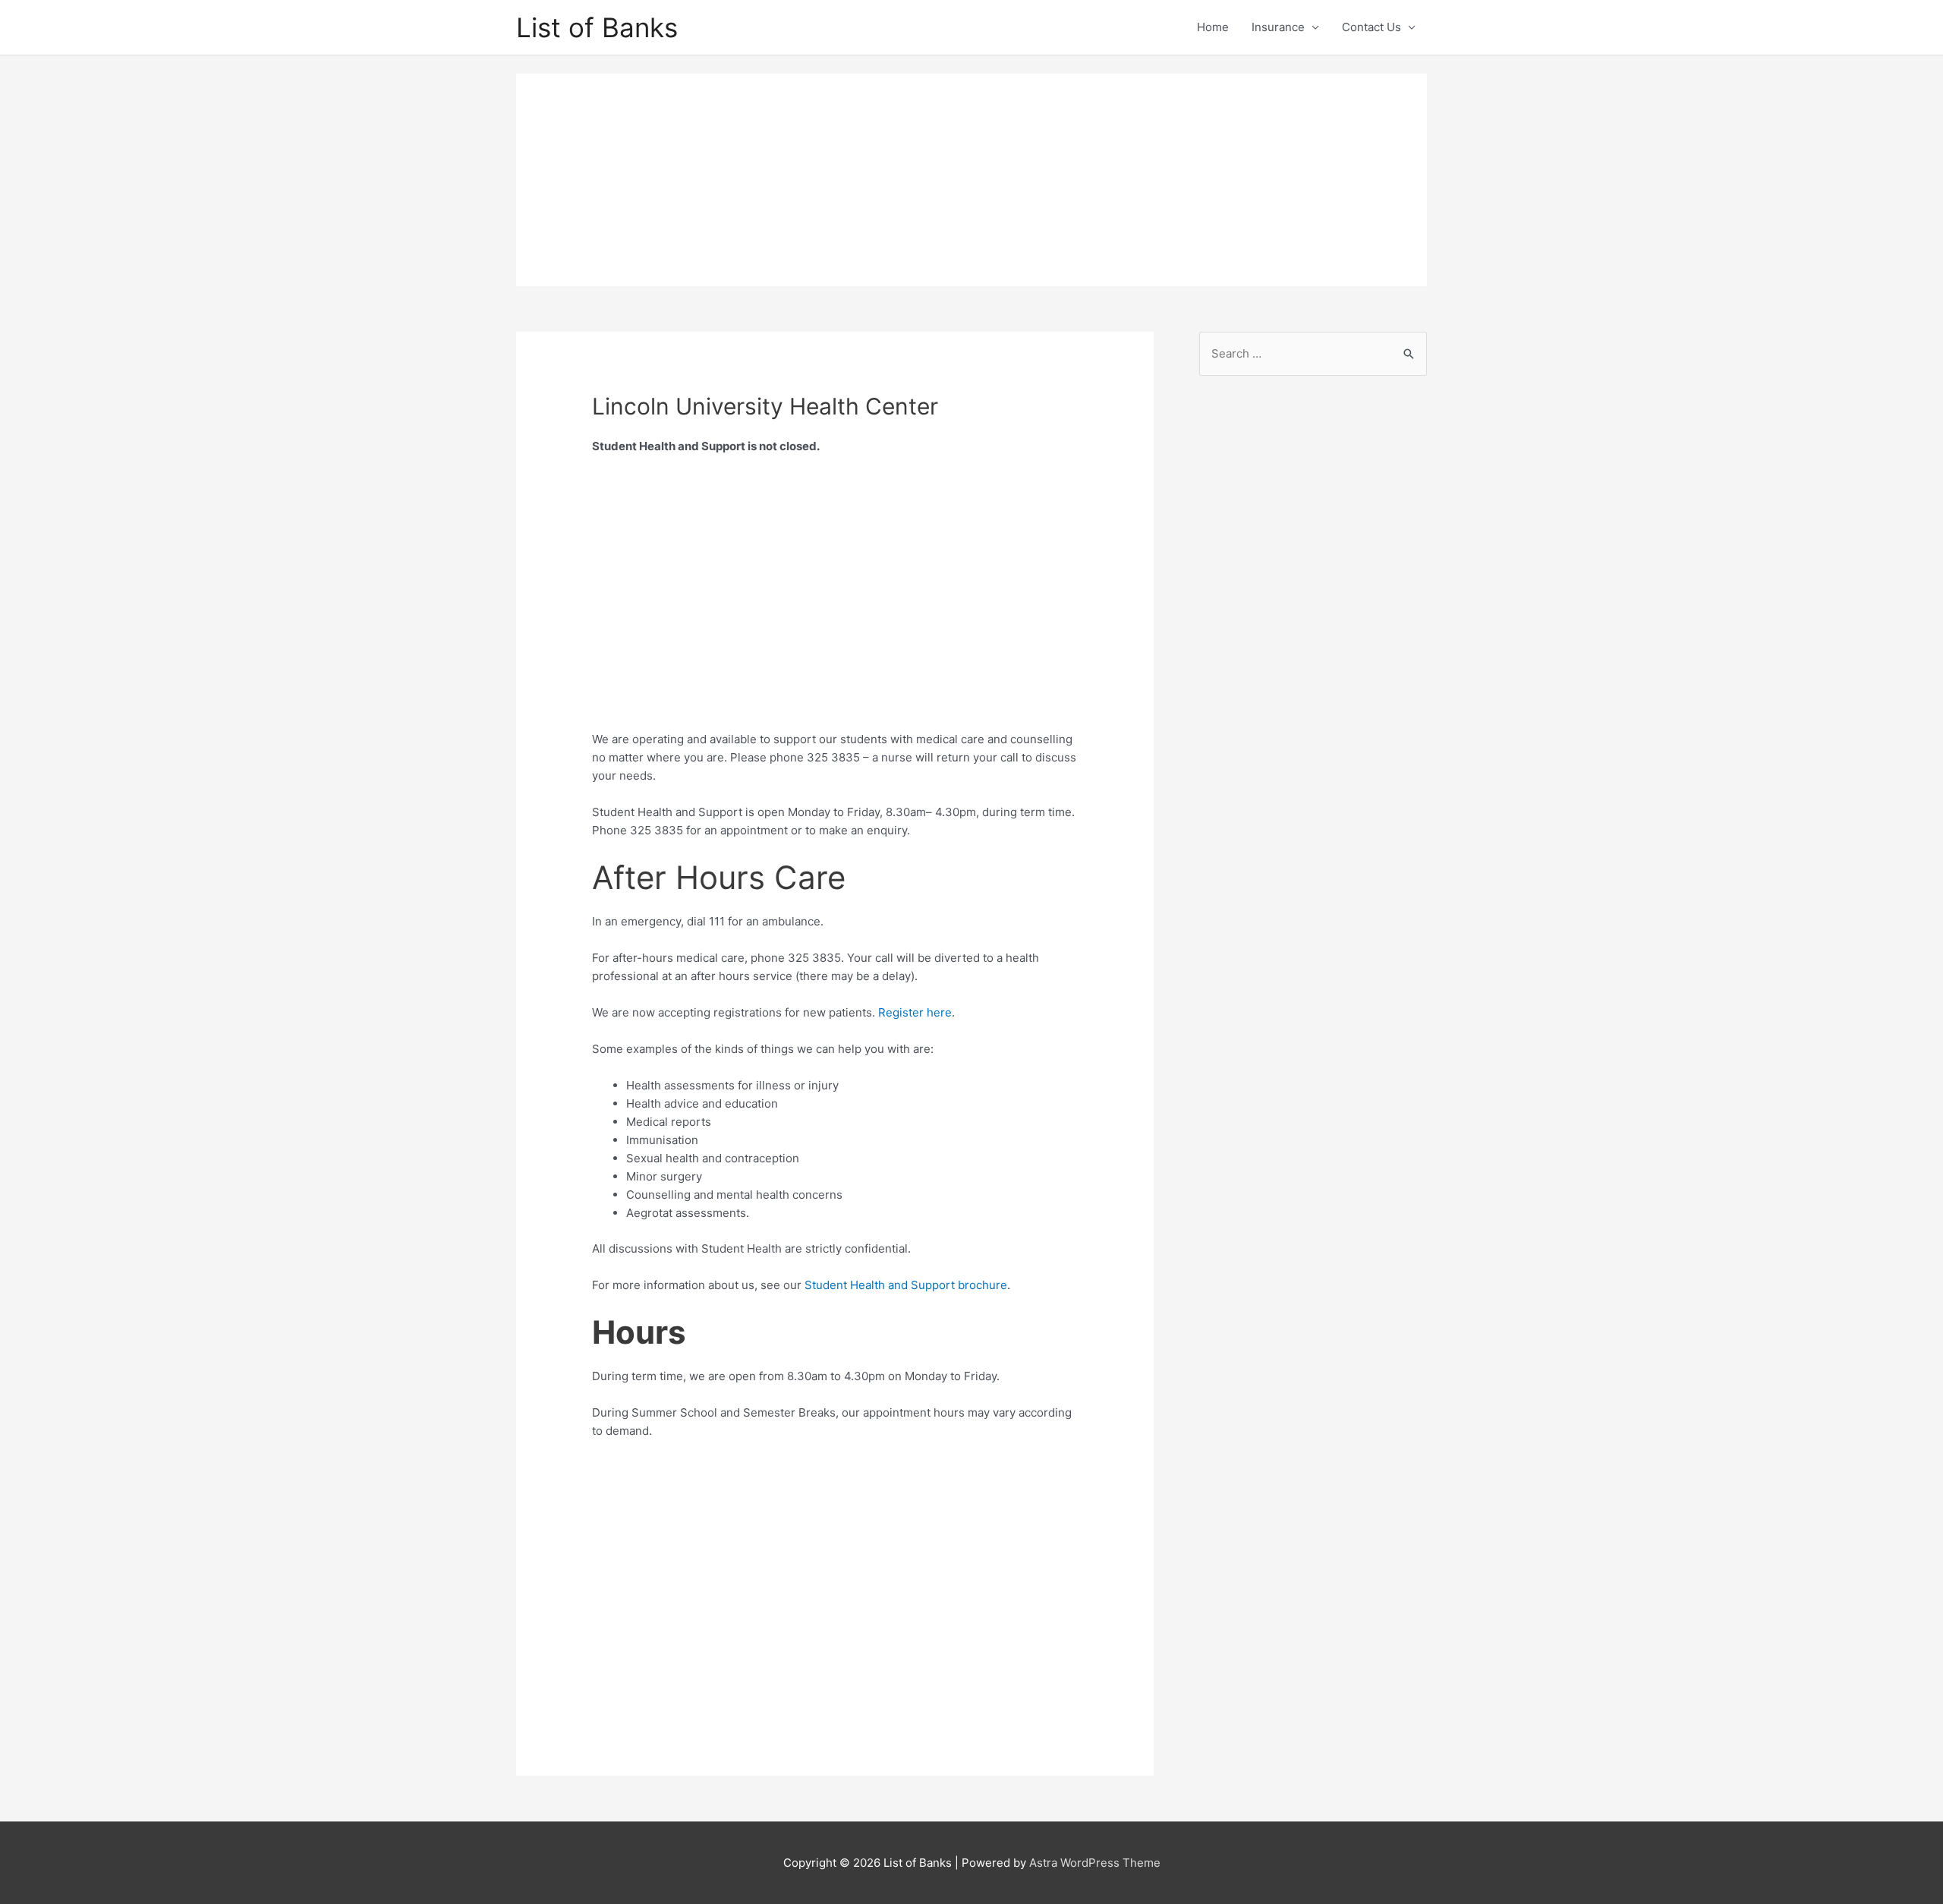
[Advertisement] (971, 180)
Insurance (1278, 27)
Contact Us (1371, 27)
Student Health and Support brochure (906, 1285)
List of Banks (597, 27)
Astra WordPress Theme (1095, 1863)
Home (1213, 27)
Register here (915, 1012)
